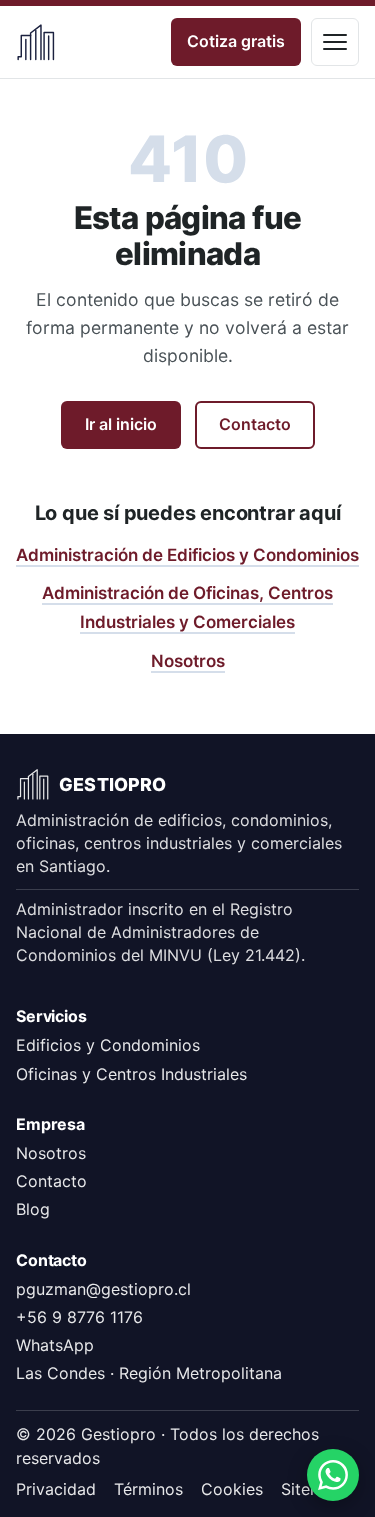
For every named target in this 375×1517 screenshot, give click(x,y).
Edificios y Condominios (108, 1045)
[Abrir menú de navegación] (335, 42)
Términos (148, 1489)
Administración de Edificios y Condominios (187, 555)
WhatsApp (55, 1345)
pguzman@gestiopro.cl (103, 1289)
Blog (33, 1209)
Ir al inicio (121, 424)
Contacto (255, 424)
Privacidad (56, 1489)
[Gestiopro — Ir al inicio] (36, 42)
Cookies (232, 1489)
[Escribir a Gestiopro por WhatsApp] (333, 1475)
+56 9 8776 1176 (79, 1317)
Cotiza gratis (236, 41)
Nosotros (188, 661)
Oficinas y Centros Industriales (131, 1074)
